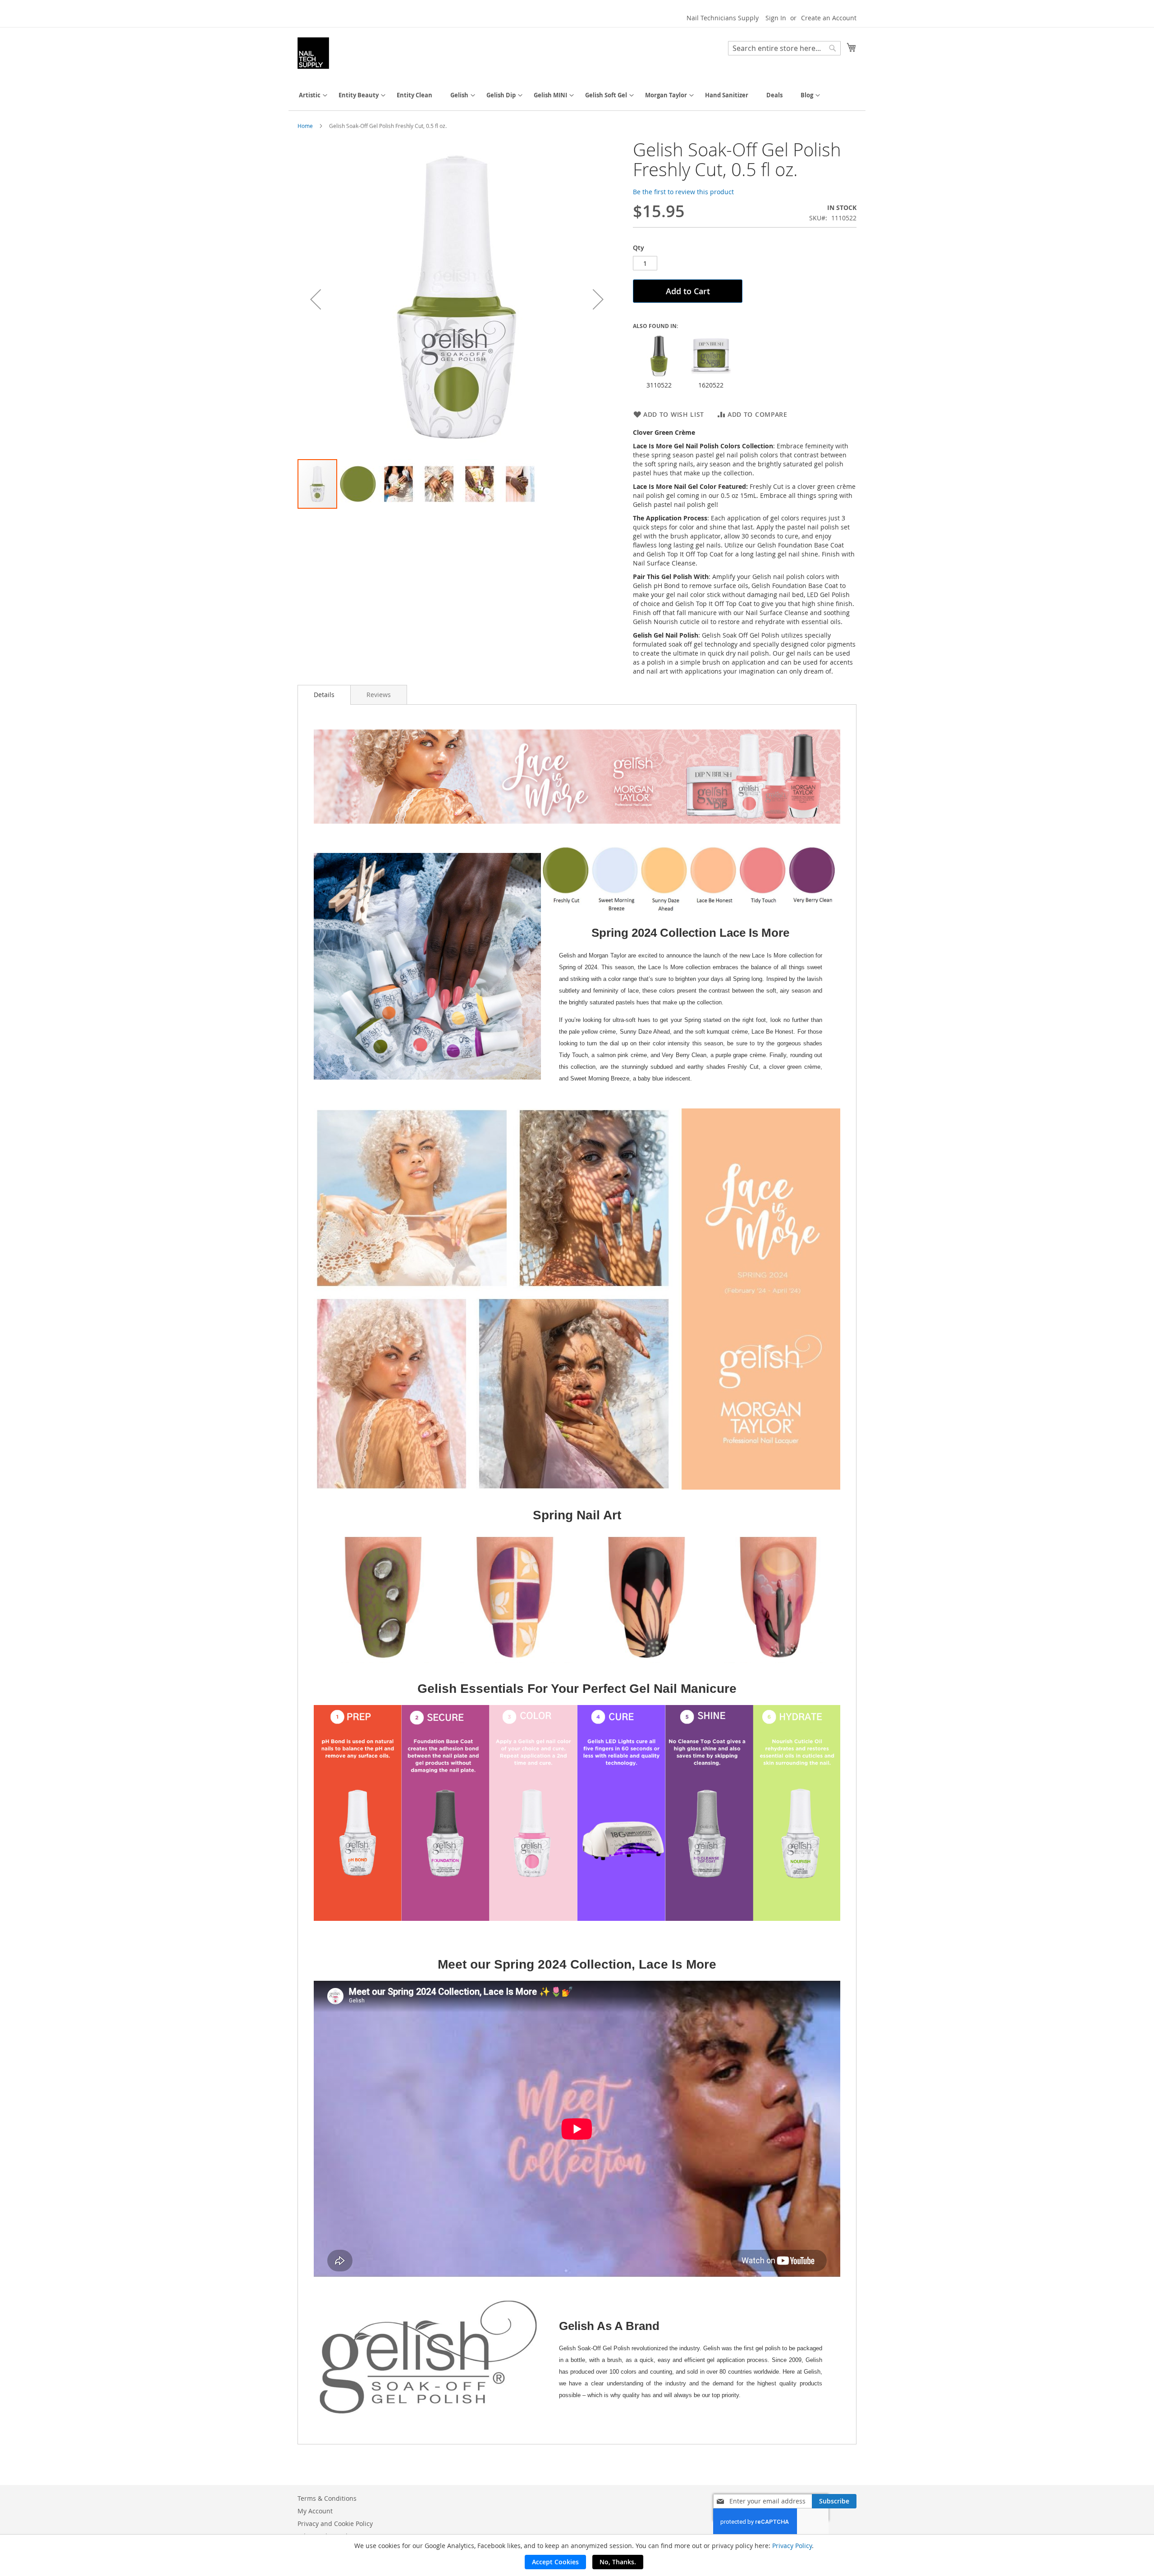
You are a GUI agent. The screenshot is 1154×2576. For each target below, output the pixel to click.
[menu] (577, 95)
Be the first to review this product (683, 192)
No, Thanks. (618, 2562)
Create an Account (829, 18)
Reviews (379, 695)
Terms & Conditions (327, 2498)
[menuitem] (310, 95)
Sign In (776, 18)
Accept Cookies (555, 2562)
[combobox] (784, 48)
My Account (315, 2511)
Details (324, 695)
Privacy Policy (792, 2546)
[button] (316, 299)
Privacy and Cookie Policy (335, 2524)
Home (305, 126)
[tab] (324, 695)
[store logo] (313, 53)
